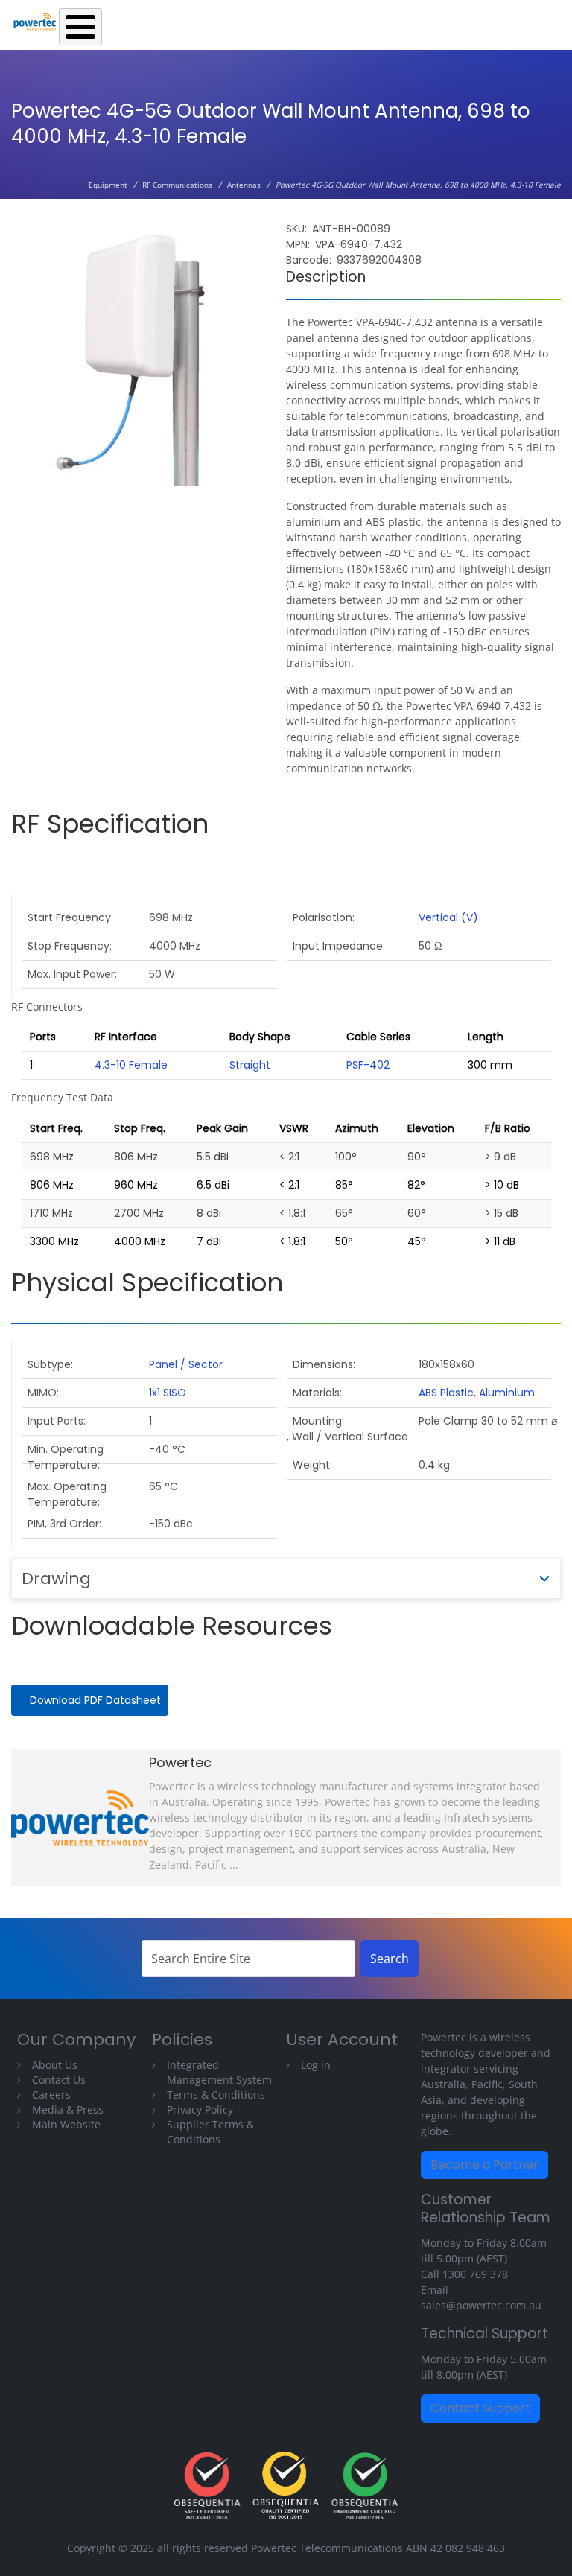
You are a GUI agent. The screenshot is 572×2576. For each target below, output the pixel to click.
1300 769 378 (475, 2274)
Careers (51, 2095)
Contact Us (59, 2080)
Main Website (66, 2124)
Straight (250, 1065)
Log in (316, 2065)
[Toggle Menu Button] (80, 27)
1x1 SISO (168, 1393)
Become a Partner (484, 2165)
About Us (55, 2065)
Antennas (244, 185)
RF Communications (177, 185)
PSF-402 (368, 1065)
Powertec (180, 1762)
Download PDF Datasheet (95, 1700)
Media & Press (68, 2109)
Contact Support (480, 2408)
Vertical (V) (448, 917)
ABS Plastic (446, 1393)
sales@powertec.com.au (481, 2305)
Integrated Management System (219, 2072)
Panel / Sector (186, 1364)
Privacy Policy (200, 2109)
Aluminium (507, 1393)
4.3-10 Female (131, 1065)
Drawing (56, 1578)
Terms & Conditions (216, 2095)
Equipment (108, 185)
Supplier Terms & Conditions (210, 2132)
